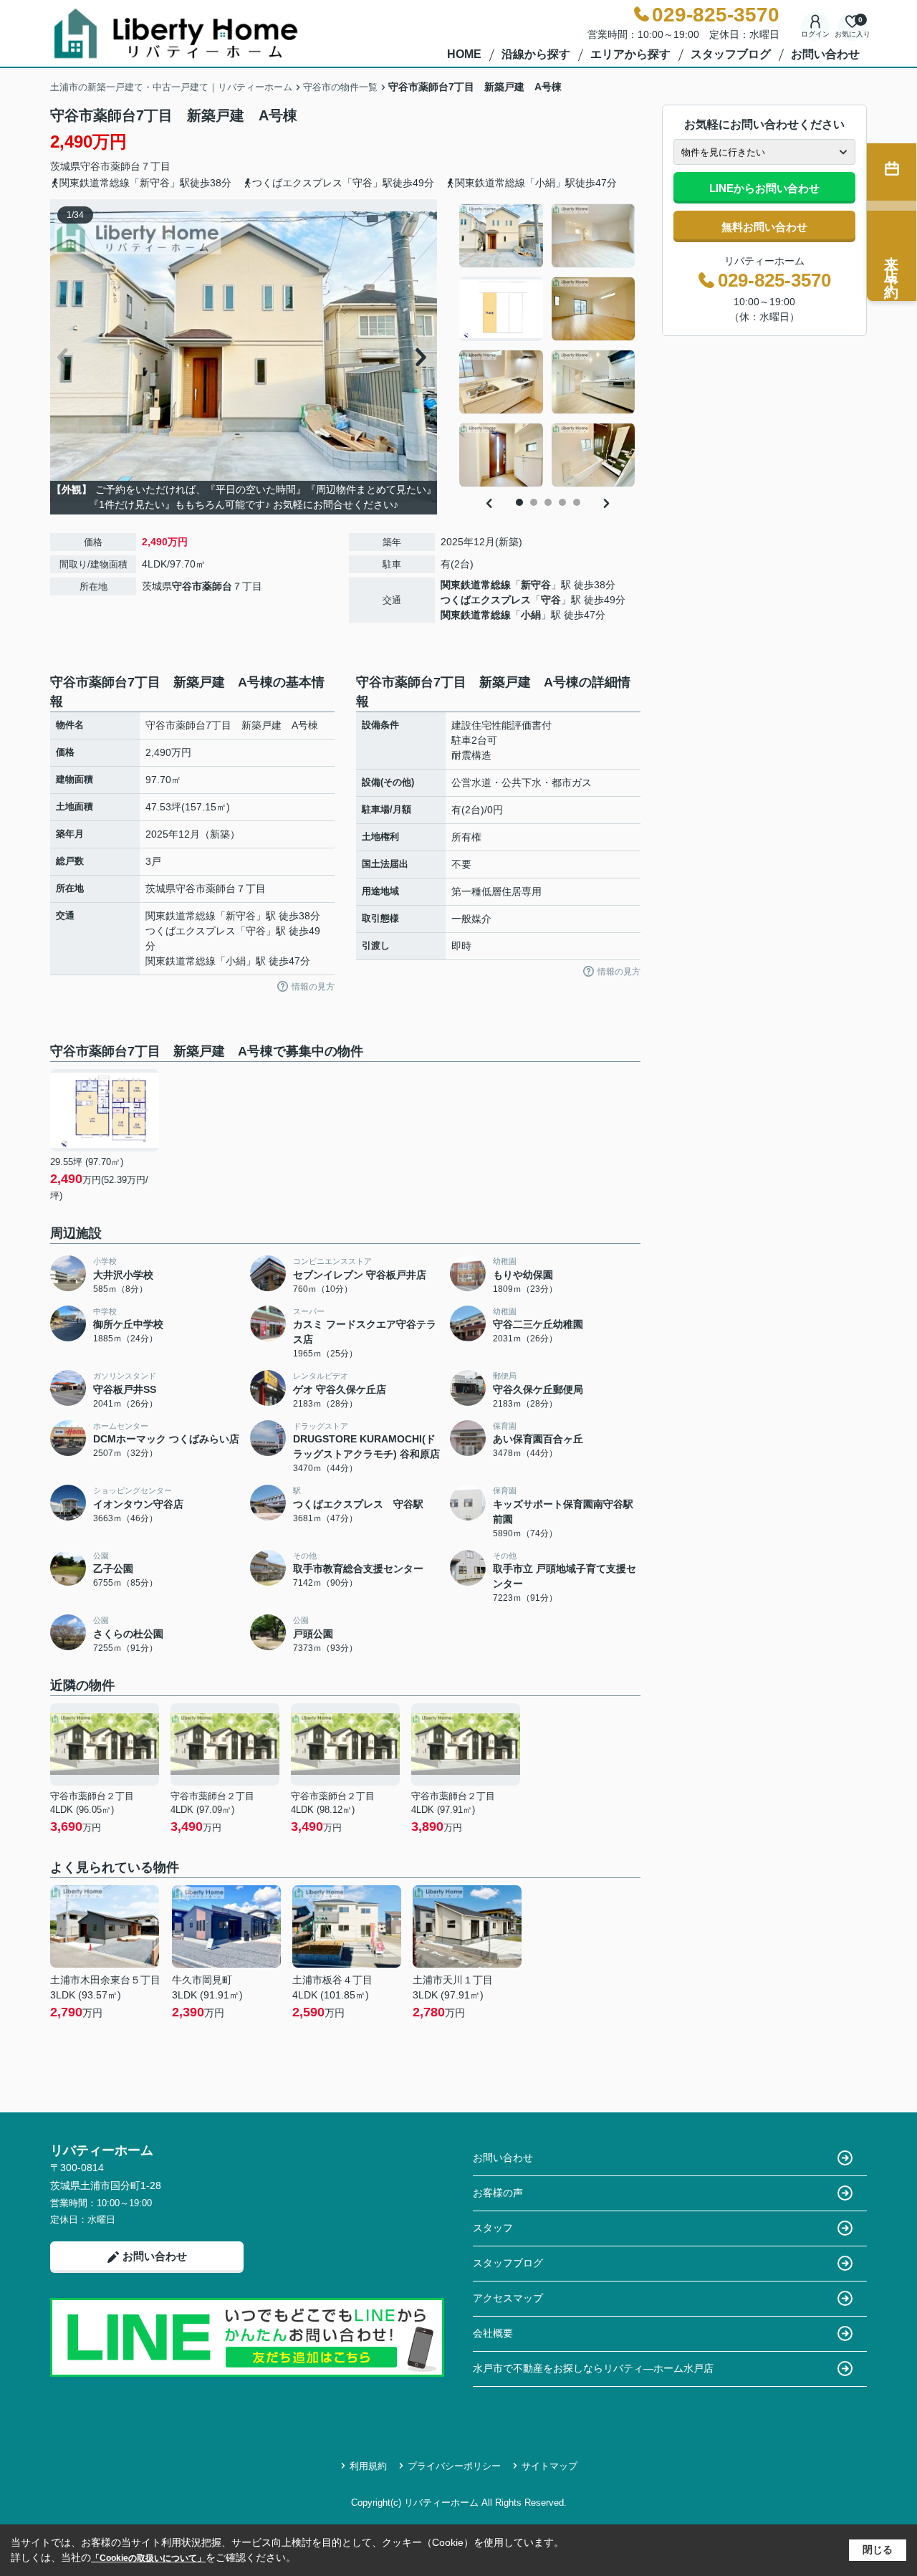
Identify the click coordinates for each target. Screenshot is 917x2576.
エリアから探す (630, 54)
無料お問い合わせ (764, 227)
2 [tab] (534, 502)
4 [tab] (562, 502)
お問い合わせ (825, 54)
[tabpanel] (548, 345)
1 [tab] (519, 502)
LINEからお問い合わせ (764, 188)
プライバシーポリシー (454, 2466)
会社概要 (493, 2333)
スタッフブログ (731, 54)
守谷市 (95, 166)
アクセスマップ (508, 2298)
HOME (464, 54)
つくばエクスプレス (486, 600)
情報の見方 (313, 987)
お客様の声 (498, 2193)
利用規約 (368, 2466)
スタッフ (493, 2228)
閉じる (878, 2549)
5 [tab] (577, 502)
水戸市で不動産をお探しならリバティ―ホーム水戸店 (593, 2368)
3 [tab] (548, 502)
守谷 (551, 600)
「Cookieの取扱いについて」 (148, 2558)
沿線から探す (536, 54)
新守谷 (536, 585)
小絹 (531, 615)
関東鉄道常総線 (476, 585)
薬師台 (125, 166)
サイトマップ (549, 2466)
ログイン (815, 34)
